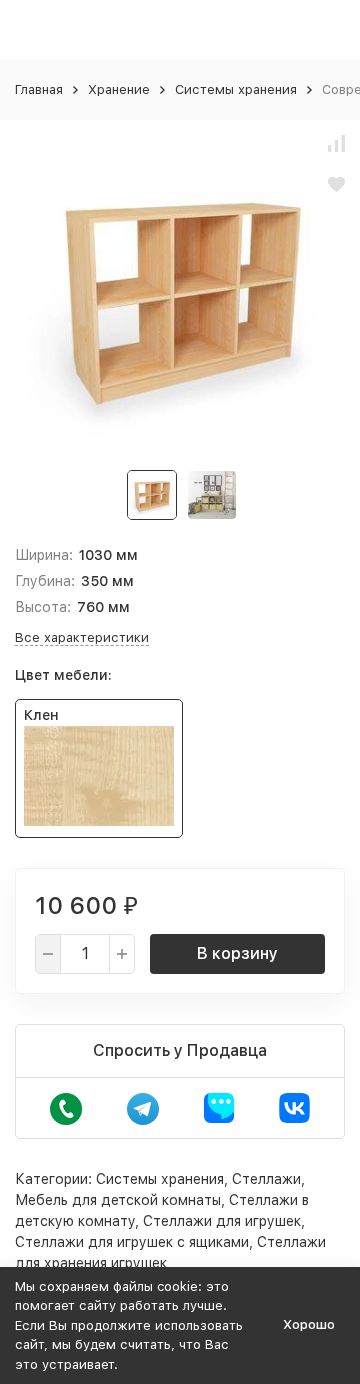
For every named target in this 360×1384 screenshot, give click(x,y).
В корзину (237, 953)
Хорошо (309, 1324)
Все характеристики (82, 637)
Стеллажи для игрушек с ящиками (132, 1242)
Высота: (43, 607)
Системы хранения (236, 89)
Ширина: (44, 555)
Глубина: (45, 581)
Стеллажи (266, 1179)
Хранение (119, 89)
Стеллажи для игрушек (222, 1221)
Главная (39, 89)
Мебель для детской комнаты (118, 1200)
